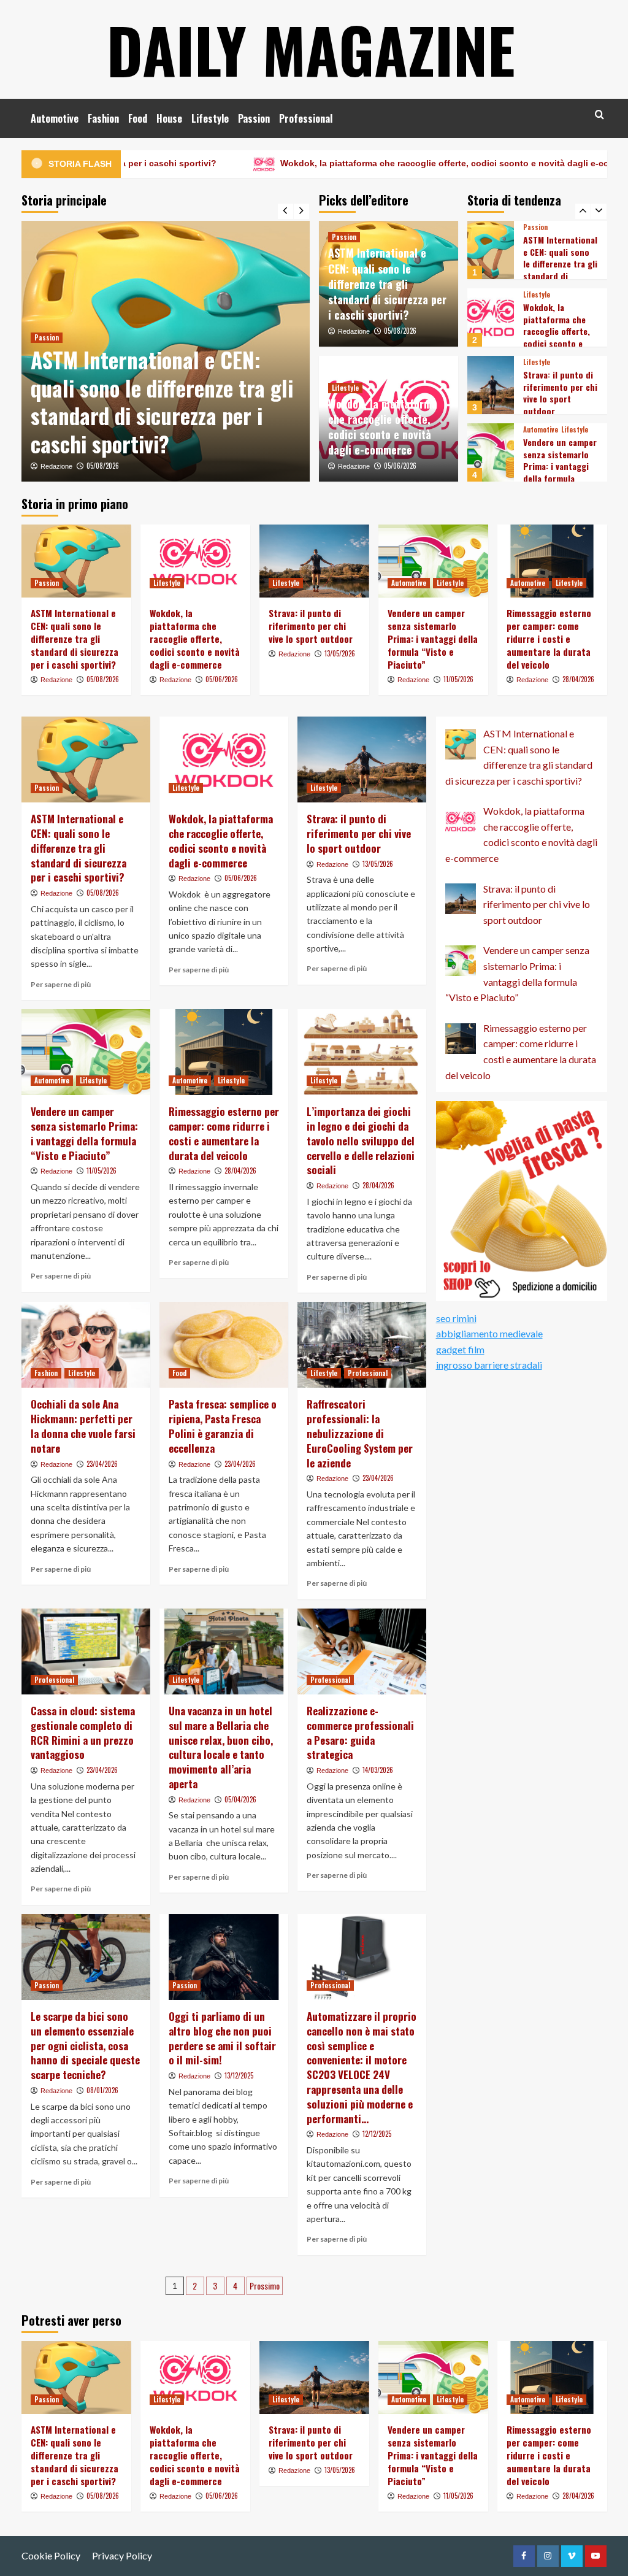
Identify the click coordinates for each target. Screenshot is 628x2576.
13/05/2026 (340, 653)
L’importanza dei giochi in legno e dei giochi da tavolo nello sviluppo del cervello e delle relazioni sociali (361, 1140)
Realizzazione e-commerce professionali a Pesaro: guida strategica (360, 1732)
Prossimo (265, 2286)
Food (138, 118)
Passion (254, 118)
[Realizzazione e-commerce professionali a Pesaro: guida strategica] (362, 1651)
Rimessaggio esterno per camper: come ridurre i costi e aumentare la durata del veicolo (558, 472)
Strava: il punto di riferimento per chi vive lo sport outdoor (560, 325)
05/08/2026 (103, 466)
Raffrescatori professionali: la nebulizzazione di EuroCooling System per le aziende (360, 1433)
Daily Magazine (311, 49)
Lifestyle (210, 118)
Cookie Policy (51, 2555)
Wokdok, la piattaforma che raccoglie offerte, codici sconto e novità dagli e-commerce (362, 163)
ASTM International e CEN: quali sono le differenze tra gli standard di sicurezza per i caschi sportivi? (162, 402)
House (169, 118)
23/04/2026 (102, 1464)
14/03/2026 (378, 1770)
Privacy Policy (122, 2555)
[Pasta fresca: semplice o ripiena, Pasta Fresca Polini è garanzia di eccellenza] (224, 1345)
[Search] (599, 114)
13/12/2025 (239, 2075)
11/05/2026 (458, 679)
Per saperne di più (61, 984)
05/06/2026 (400, 466)
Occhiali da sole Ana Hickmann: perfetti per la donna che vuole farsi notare (83, 1426)
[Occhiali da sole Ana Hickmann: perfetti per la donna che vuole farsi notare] (86, 1345)
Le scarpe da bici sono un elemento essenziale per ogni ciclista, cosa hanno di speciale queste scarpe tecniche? (85, 2045)
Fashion (103, 118)
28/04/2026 (578, 679)
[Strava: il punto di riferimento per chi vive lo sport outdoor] (491, 317)
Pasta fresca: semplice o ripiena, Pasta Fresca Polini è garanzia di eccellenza (223, 1426)
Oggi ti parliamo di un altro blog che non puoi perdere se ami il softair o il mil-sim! (222, 2038)
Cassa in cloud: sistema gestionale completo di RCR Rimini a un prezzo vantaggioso (83, 1732)
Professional (306, 118)
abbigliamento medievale (489, 1333)
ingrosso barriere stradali (489, 1365)
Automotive (55, 118)
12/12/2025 (377, 2134)
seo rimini (456, 1318)
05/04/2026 (240, 1799)
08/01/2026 (102, 2090)
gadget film (460, 1349)
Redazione (56, 466)
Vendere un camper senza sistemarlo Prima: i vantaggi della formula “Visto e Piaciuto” (560, 398)
